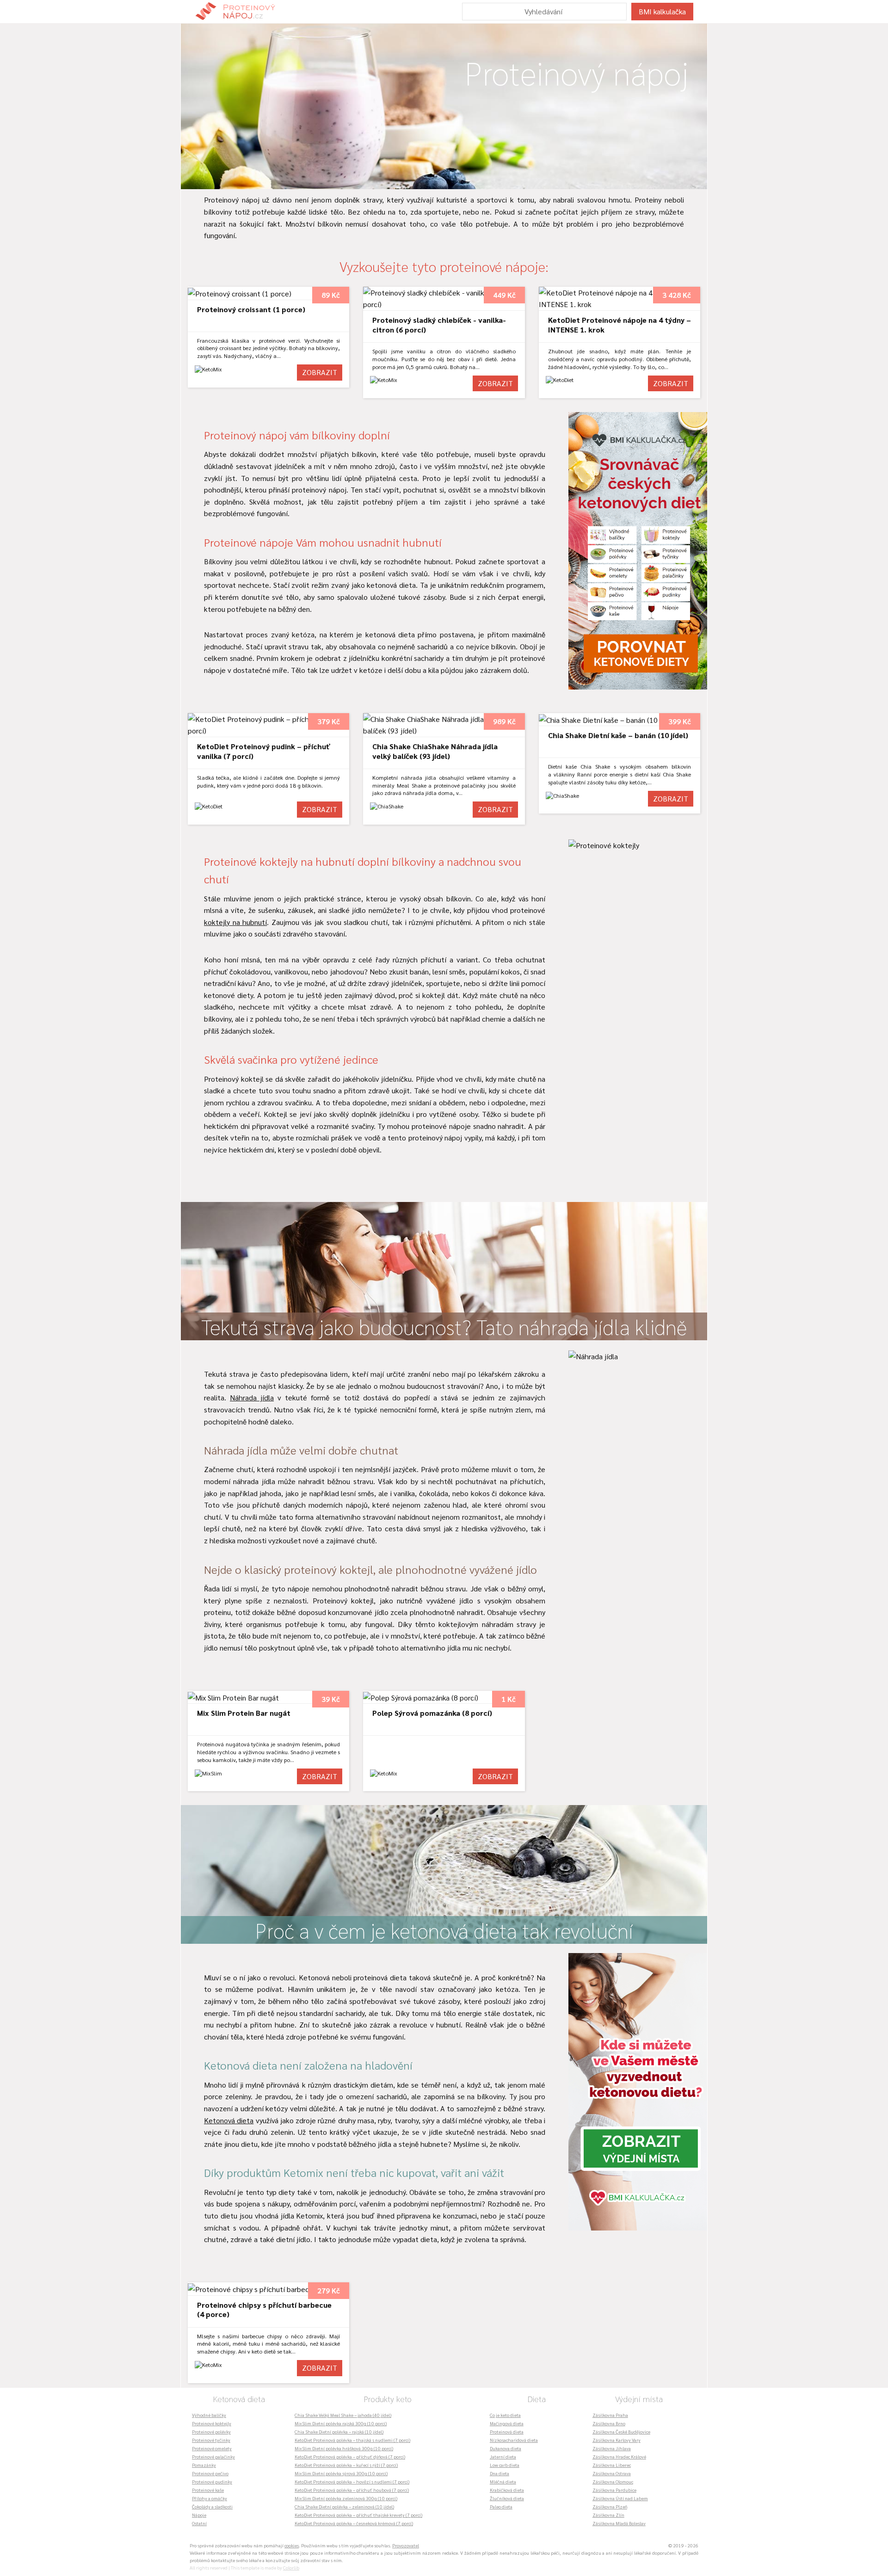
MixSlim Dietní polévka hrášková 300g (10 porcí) (344, 2448)
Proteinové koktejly (212, 2423)
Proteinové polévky (211, 2431)
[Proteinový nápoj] (241, 12)
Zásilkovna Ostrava (612, 2473)
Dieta (536, 2399)
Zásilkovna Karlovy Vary (617, 2440)
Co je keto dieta (505, 2415)
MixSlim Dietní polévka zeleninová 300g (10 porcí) (346, 2498)
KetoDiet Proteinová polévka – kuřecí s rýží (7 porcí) (346, 2465)
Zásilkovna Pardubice (614, 2490)
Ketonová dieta (229, 2120)
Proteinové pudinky (212, 2481)
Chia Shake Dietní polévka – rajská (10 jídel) (339, 2431)
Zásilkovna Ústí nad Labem (620, 2498)
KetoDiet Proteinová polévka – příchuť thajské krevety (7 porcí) (358, 2515)
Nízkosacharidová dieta (514, 2440)
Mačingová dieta (507, 2423)
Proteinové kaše (208, 2490)
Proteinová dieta (507, 2431)
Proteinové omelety (212, 2448)
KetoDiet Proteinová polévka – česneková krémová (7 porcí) (354, 2523)
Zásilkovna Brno (609, 2423)
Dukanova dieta (506, 2448)
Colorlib (291, 2567)
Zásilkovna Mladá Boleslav (619, 2523)
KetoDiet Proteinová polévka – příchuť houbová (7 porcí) (352, 2490)
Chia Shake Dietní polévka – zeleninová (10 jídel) (344, 2506)
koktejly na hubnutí (235, 922)
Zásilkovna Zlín (608, 2515)
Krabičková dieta (507, 2490)
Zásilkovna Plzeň (610, 2506)
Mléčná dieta (503, 2481)
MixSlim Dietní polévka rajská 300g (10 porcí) (341, 2423)
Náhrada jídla (252, 1397)
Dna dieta (499, 2473)
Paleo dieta (501, 2506)
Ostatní (199, 2523)
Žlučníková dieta (507, 2498)
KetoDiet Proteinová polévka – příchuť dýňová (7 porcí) (350, 2456)
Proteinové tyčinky (211, 2440)
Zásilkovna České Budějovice (621, 2431)
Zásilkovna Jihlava (612, 2448)
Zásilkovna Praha (610, 2415)
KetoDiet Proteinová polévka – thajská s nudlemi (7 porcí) (352, 2440)
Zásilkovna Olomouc (613, 2481)
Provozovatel (406, 2545)
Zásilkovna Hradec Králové (619, 2456)
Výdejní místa (639, 2399)
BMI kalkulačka (662, 11)
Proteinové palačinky (213, 2456)
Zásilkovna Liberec (612, 2465)
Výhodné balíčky (209, 2415)
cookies (292, 2545)
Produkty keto (388, 2399)
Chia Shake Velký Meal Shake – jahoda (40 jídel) (343, 2415)
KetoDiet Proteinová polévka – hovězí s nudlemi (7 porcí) (352, 2481)
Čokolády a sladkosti (212, 2506)
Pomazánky (204, 2465)
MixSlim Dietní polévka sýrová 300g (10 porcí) (341, 2473)
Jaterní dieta (503, 2456)
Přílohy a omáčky (210, 2498)
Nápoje (199, 2515)
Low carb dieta (505, 2465)
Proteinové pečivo (210, 2473)
